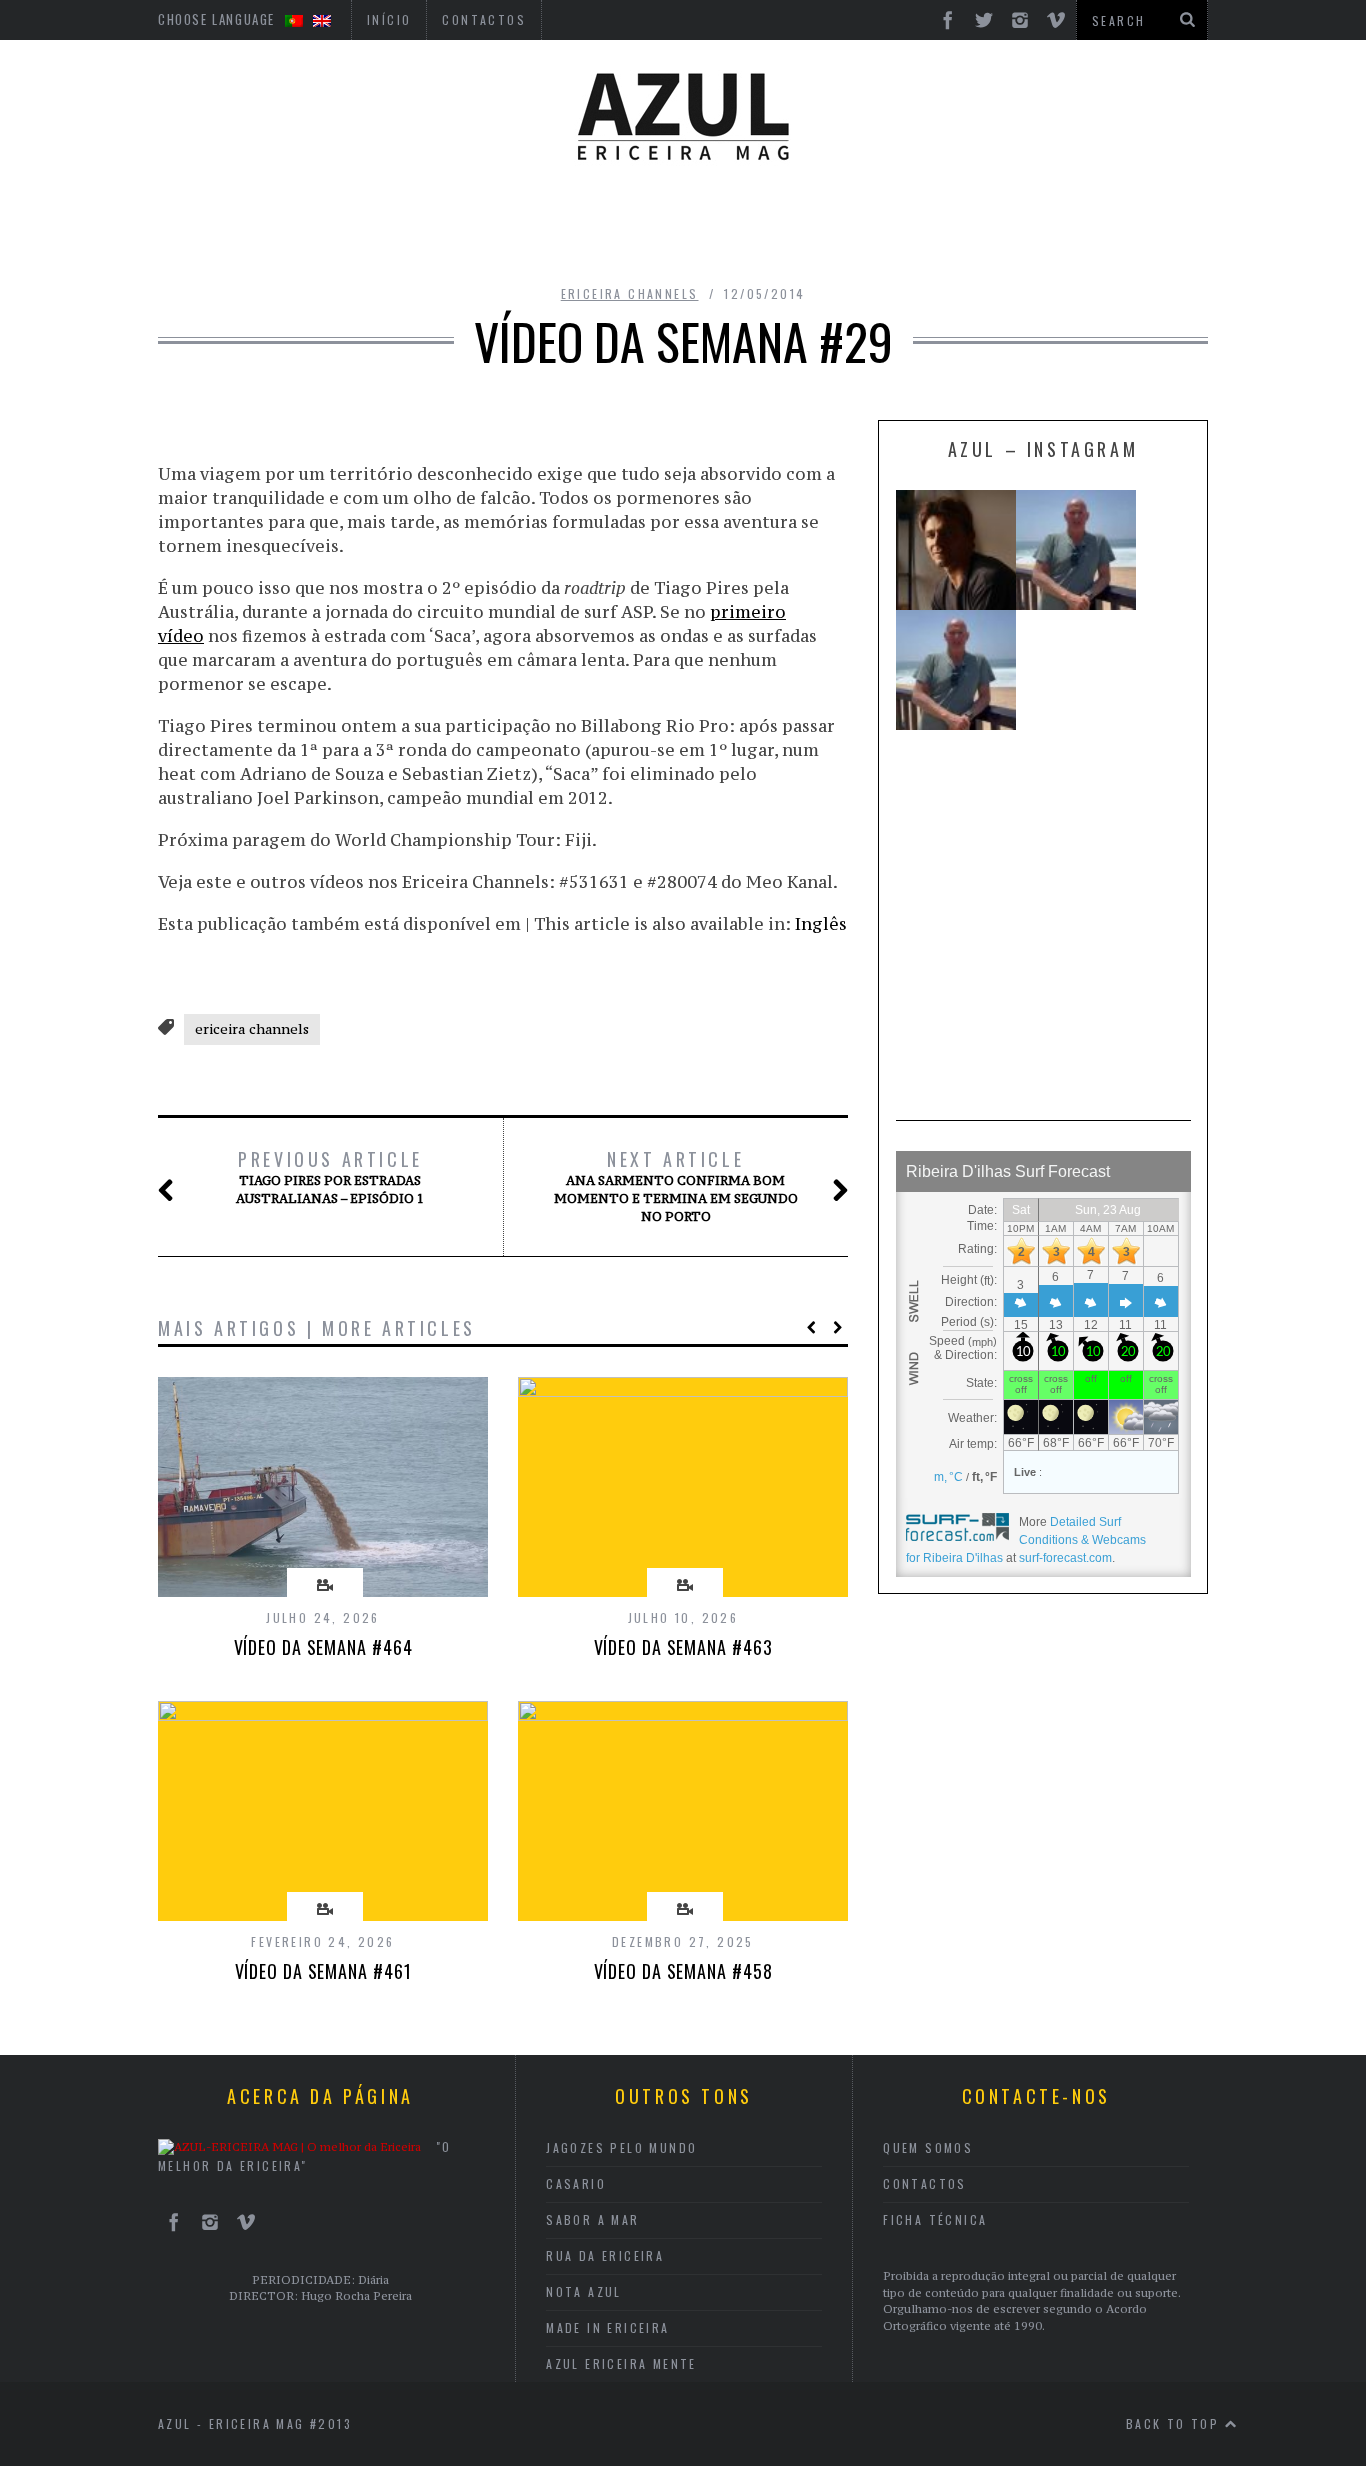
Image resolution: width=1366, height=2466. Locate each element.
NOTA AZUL (584, 2291)
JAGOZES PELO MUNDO (621, 2147)
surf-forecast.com (1065, 1558)
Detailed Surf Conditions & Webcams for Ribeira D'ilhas (1026, 1540)
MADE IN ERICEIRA (607, 2327)
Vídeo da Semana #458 (683, 1971)
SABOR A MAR (592, 2219)
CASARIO (576, 2183)
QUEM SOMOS (928, 2147)
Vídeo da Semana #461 (323, 1971)
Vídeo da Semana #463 (683, 1647)
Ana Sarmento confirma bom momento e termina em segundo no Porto (676, 1186)
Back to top (1175, 2423)
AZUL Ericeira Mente (621, 2363)
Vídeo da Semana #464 (323, 1647)
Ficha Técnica (935, 2219)
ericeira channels (630, 293)
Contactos (925, 2183)
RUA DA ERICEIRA (605, 2255)
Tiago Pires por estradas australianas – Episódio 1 (330, 1177)
